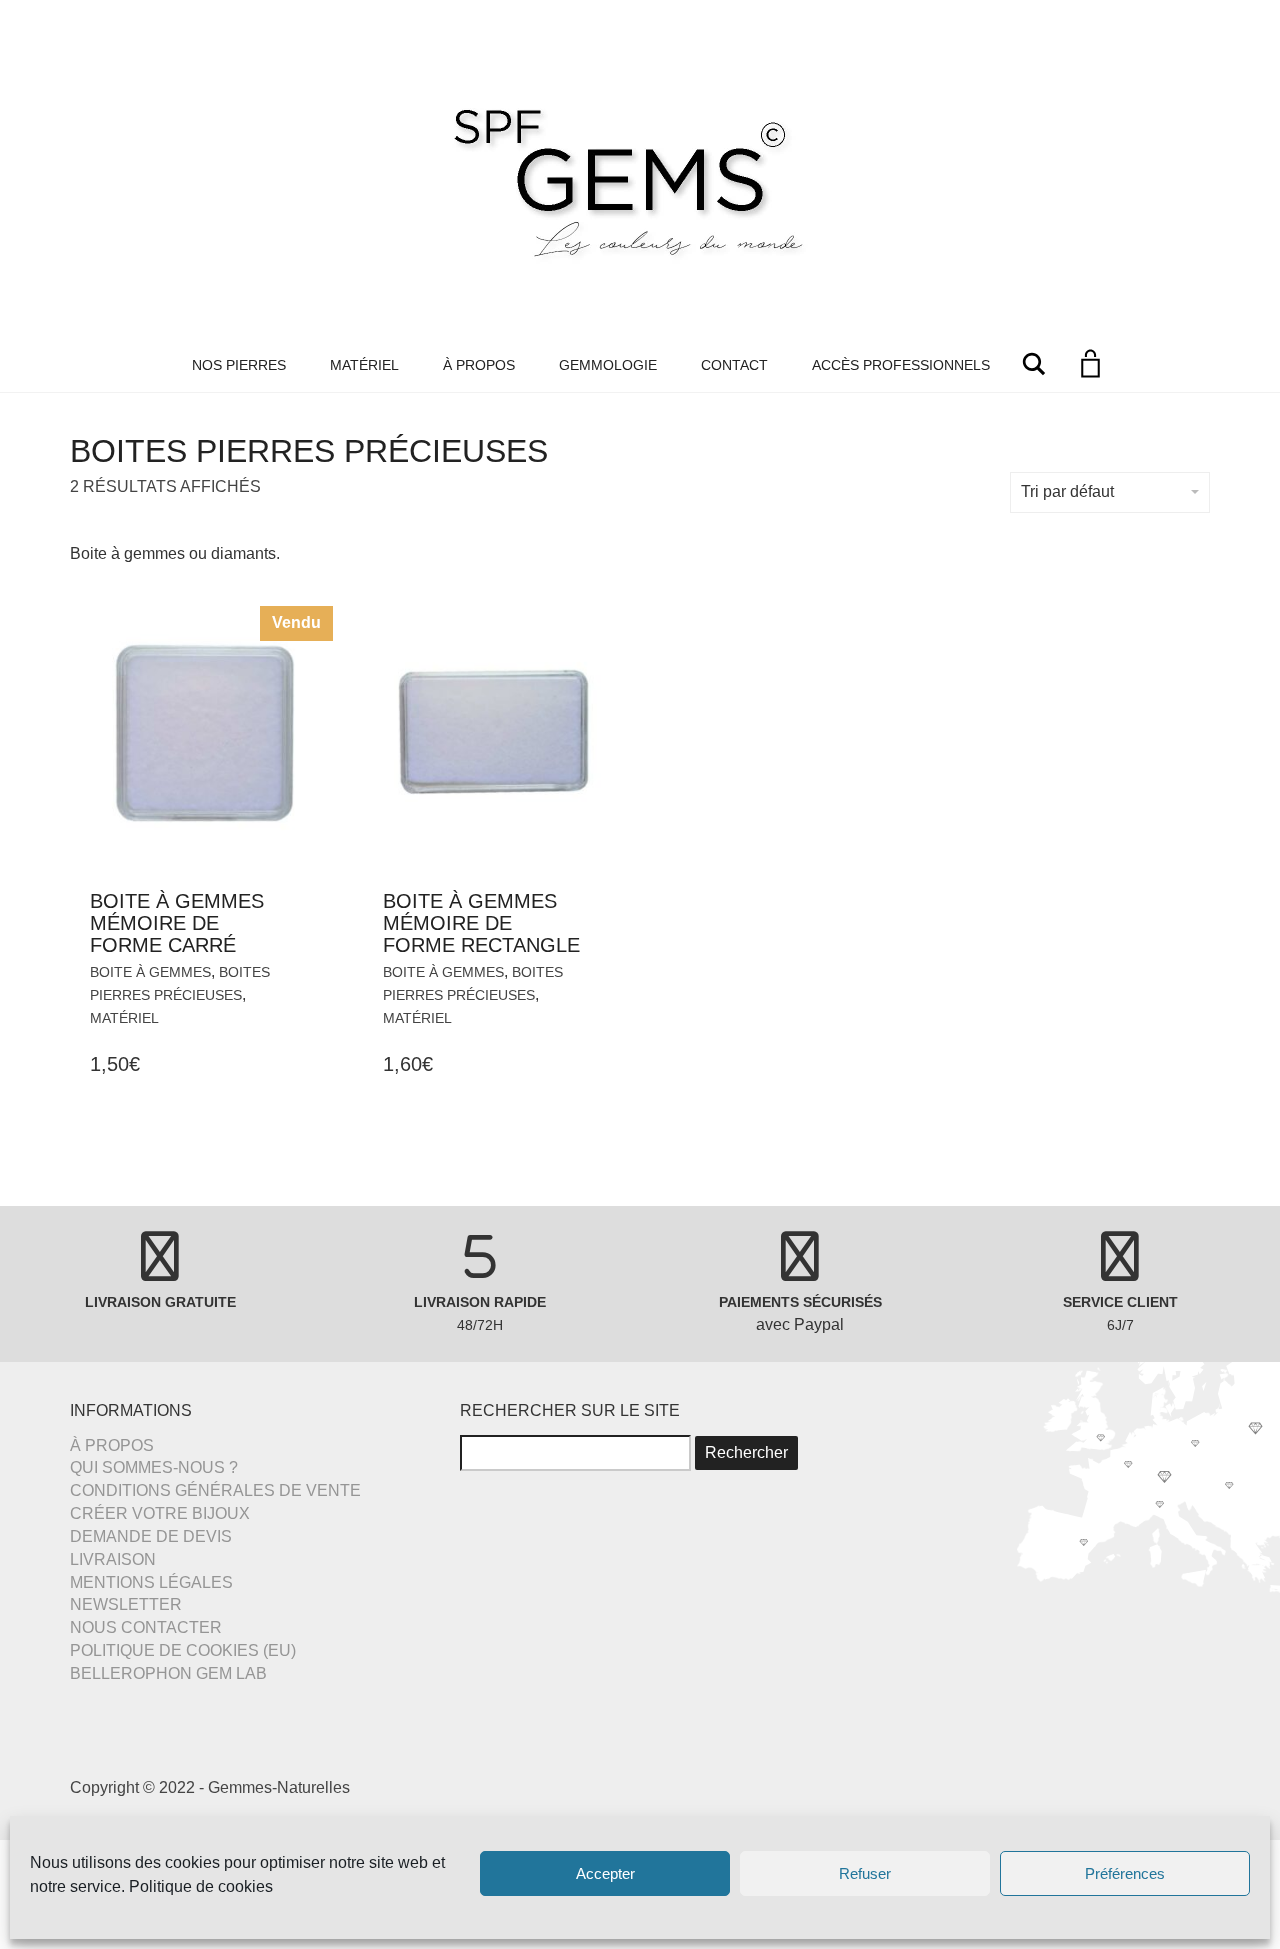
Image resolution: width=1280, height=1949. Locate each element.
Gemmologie (608, 365)
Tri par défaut (1067, 491)
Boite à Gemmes (150, 972)
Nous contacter (146, 1627)
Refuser (865, 1873)
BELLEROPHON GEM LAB (168, 1673)
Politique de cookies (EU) (183, 1650)
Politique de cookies (201, 1886)
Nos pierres (239, 365)
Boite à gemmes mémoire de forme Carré (177, 923)
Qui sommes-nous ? (154, 1467)
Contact (734, 365)
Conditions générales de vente (215, 1490)
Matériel (364, 365)
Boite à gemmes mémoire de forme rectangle (481, 923)
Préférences (1125, 1873)
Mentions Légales (151, 1582)
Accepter (605, 1873)
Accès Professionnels (901, 365)
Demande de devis (151, 1536)
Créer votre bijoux (160, 1513)
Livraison (113, 1559)
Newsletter (126, 1604)
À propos (479, 365)
